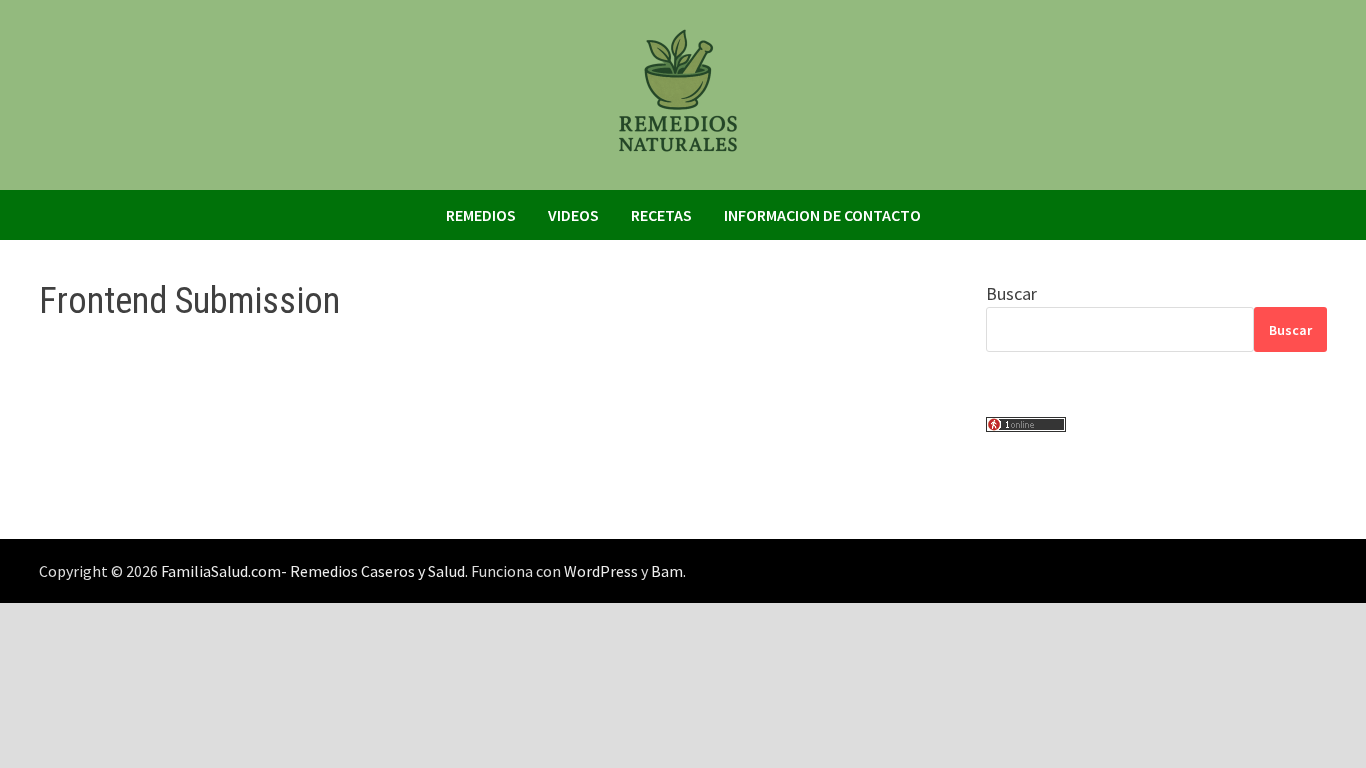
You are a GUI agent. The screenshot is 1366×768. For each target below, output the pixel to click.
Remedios (481, 215)
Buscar (1011, 293)
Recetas (661, 215)
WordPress (601, 571)
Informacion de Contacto (822, 215)
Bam (667, 571)
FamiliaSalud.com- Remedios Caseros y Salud (313, 571)
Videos (573, 215)
